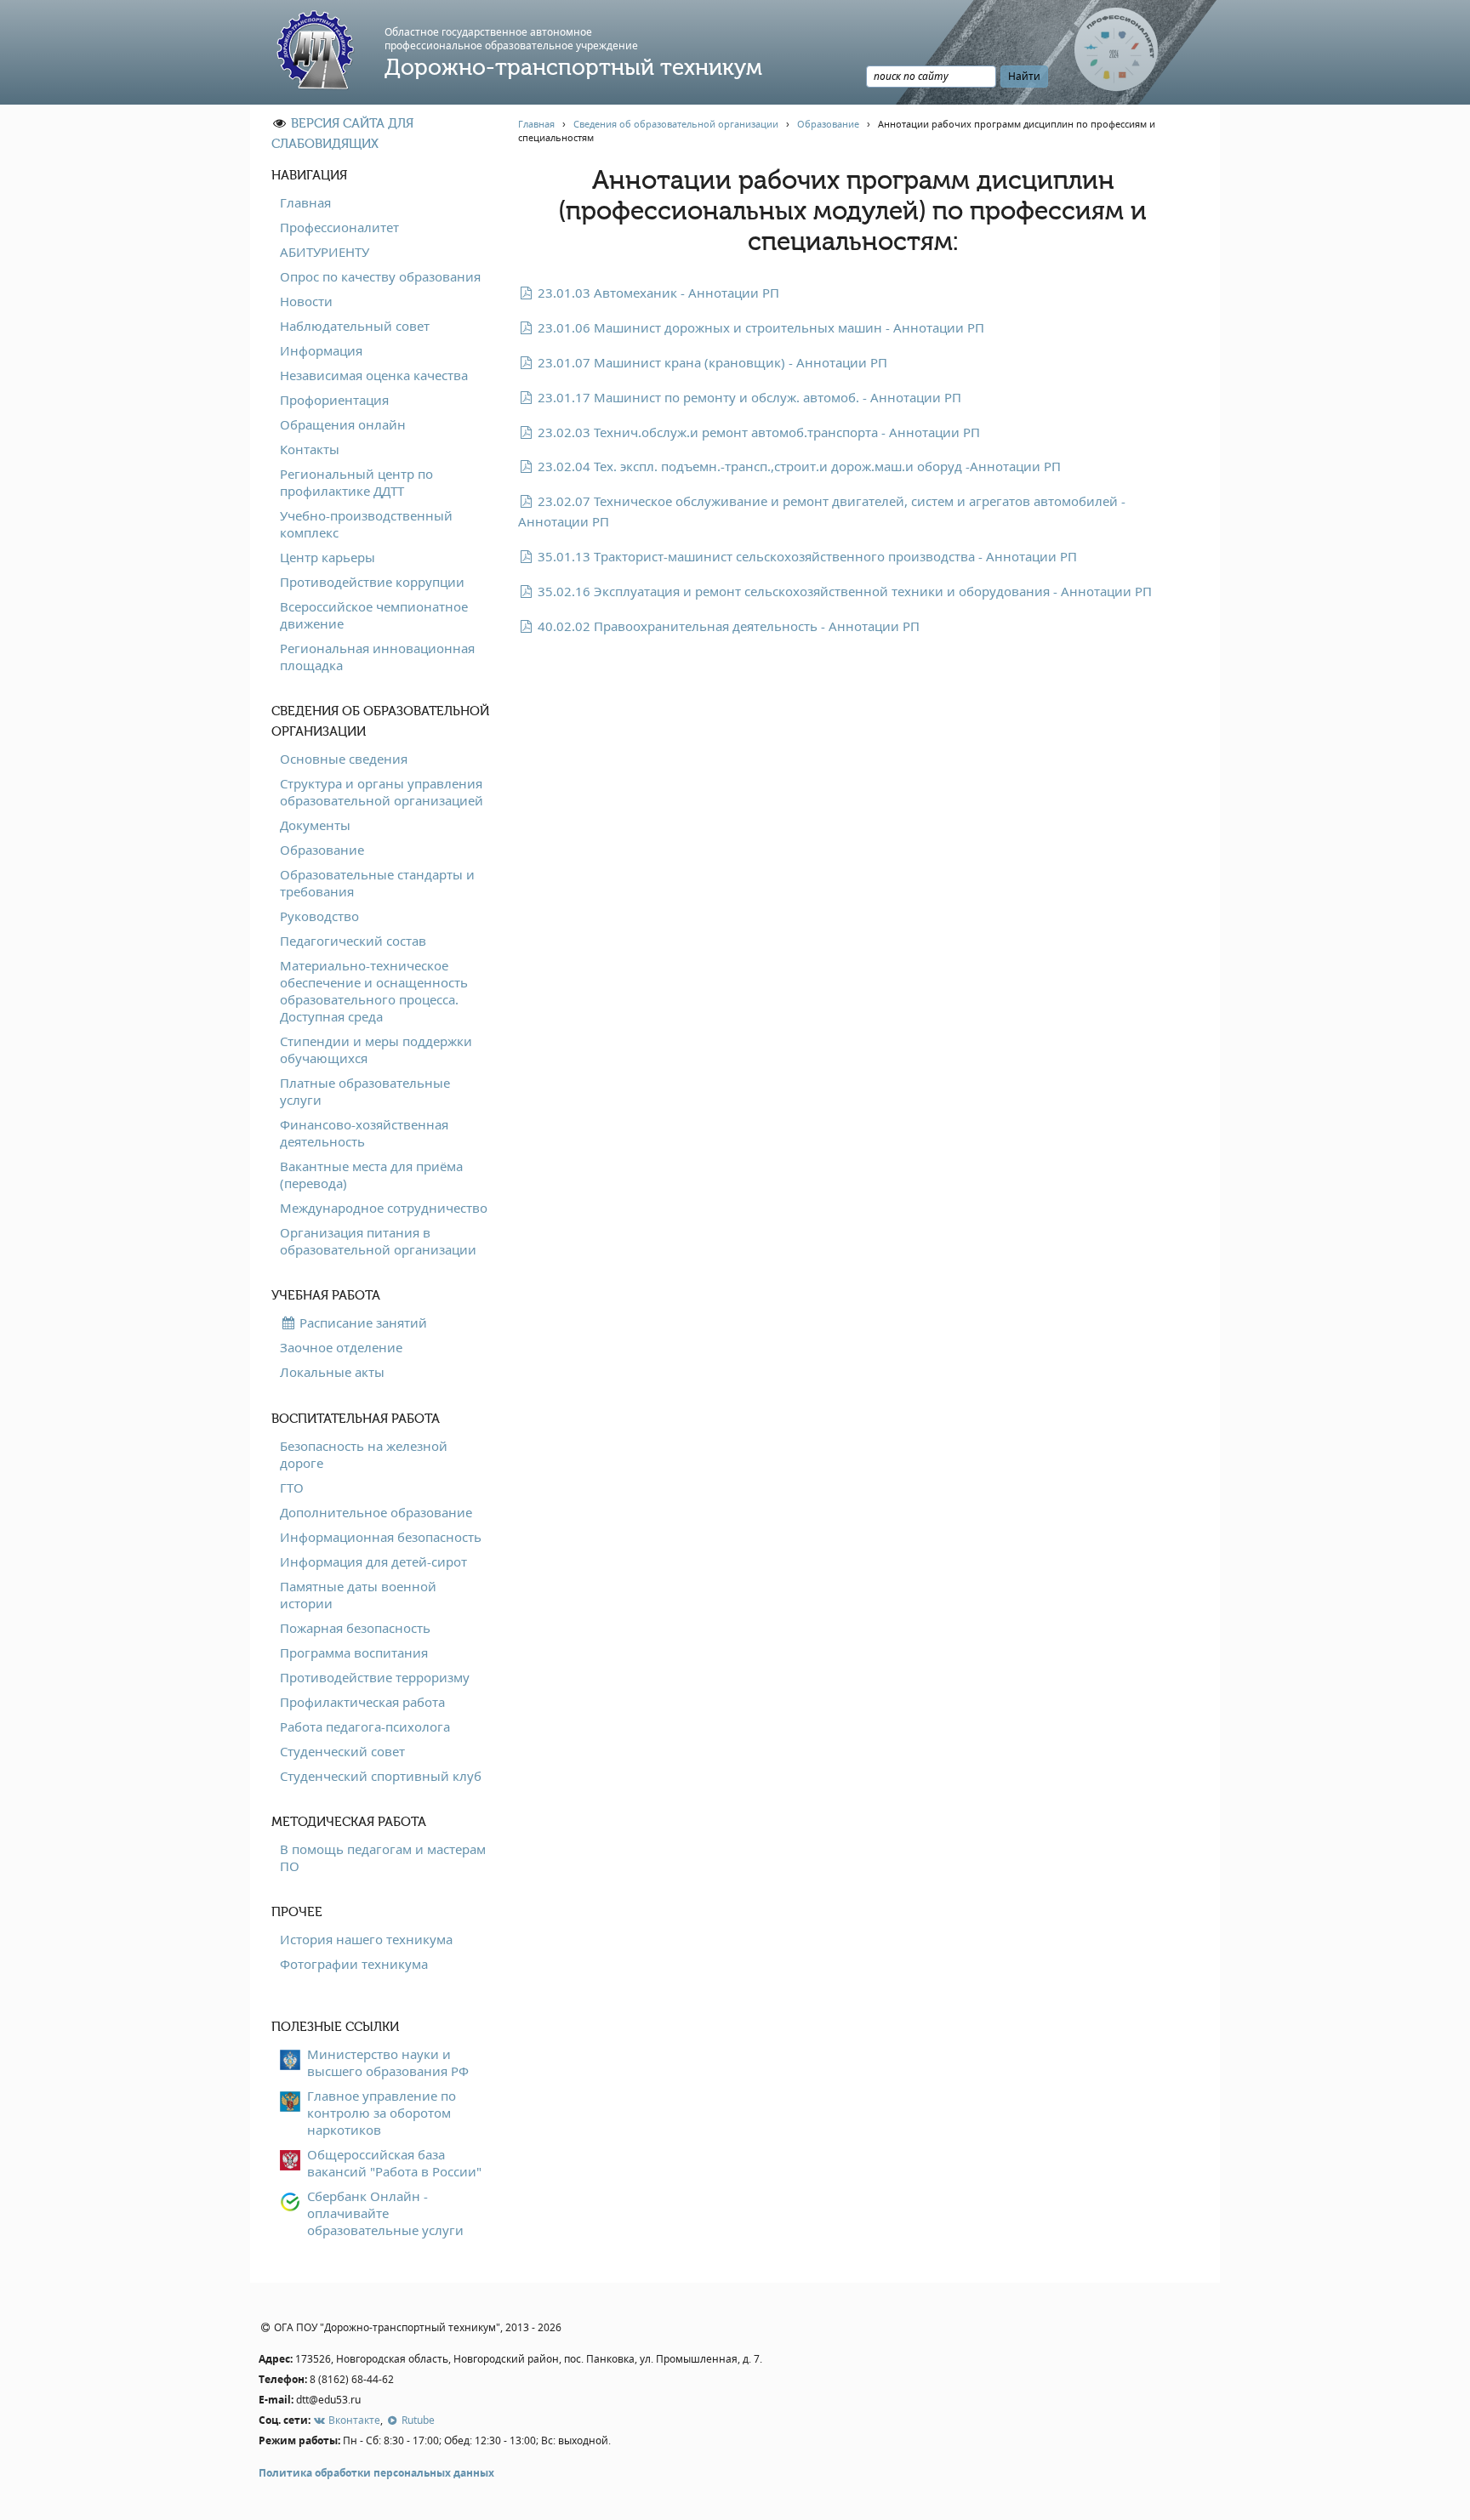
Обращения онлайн (343, 424)
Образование (322, 850)
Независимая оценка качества (374, 375)
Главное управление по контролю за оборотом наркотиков (382, 2113)
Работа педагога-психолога (365, 1726)
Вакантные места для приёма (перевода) (371, 1175)
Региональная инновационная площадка (377, 657)
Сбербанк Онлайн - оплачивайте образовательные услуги (385, 2213)
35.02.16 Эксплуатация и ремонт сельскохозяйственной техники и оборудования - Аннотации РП (843, 591)
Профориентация (334, 400)
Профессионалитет (339, 227)
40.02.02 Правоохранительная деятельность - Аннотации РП (727, 626)
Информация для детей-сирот (373, 1561)
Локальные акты (332, 1372)
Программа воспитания (354, 1653)
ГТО (292, 1488)
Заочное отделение (341, 1347)
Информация (321, 350)
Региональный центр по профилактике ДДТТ (356, 482)
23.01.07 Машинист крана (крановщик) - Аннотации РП (711, 362)
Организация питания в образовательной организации (378, 1241)
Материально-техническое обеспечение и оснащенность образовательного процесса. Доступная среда (374, 991)
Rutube (416, 2420)
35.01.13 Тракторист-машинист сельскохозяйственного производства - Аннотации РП (806, 556)
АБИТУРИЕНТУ (325, 252)
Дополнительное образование (376, 1512)
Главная (305, 202)
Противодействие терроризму (375, 1677)
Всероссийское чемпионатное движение (374, 615)
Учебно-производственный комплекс (366, 524)
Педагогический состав (353, 941)
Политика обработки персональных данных (376, 2473)
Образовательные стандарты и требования (377, 883)
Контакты (310, 449)
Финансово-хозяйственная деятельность (364, 1133)
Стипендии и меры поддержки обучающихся (376, 1050)
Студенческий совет (342, 1751)
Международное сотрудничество (384, 1208)
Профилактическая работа (362, 1702)
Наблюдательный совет (355, 326)
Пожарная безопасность (355, 1628)
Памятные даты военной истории (358, 1595)
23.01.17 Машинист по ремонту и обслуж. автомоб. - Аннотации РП (748, 397)
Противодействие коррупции (372, 582)
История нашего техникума (366, 1939)
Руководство (319, 916)
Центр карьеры (328, 557)
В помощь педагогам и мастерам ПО (383, 1857)
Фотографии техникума (354, 1964)
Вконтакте (353, 2420)
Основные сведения (344, 759)
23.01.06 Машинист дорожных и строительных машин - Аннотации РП (759, 327)
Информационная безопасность (381, 1537)
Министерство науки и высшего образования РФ (388, 2062)
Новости (306, 301)
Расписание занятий (362, 1323)
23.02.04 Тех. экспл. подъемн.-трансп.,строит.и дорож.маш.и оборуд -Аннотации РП (798, 466)
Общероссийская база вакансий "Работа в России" (394, 2163)
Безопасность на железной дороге (364, 1454)
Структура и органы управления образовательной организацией (382, 792)
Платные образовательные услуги (365, 1091)
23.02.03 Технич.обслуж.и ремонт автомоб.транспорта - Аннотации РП (757, 432)
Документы (315, 825)
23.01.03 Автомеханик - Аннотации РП (657, 293)
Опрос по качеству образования (380, 276)
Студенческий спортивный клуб (381, 1776)
